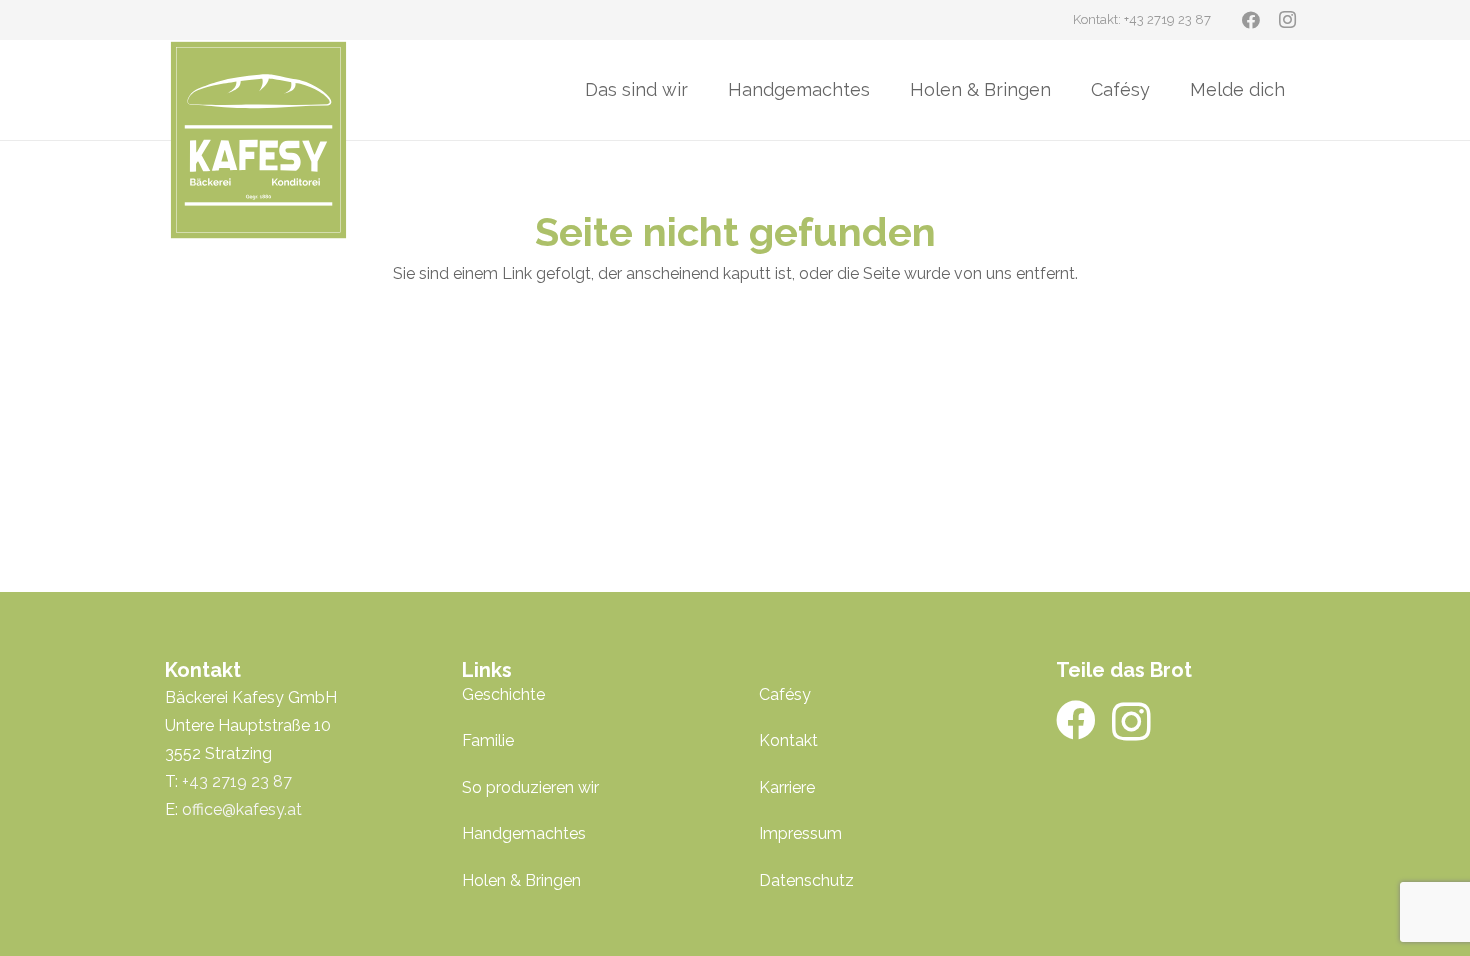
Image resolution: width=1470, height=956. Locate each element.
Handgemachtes (524, 833)
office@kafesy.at (242, 809)
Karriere (787, 787)
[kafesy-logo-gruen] (258, 140)
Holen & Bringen (521, 880)
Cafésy (785, 694)
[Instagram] (1287, 20)
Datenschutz (806, 880)
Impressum (800, 833)
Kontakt (788, 740)
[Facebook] (1251, 20)
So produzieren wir (530, 787)
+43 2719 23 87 (237, 781)
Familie (488, 740)
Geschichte (503, 694)
